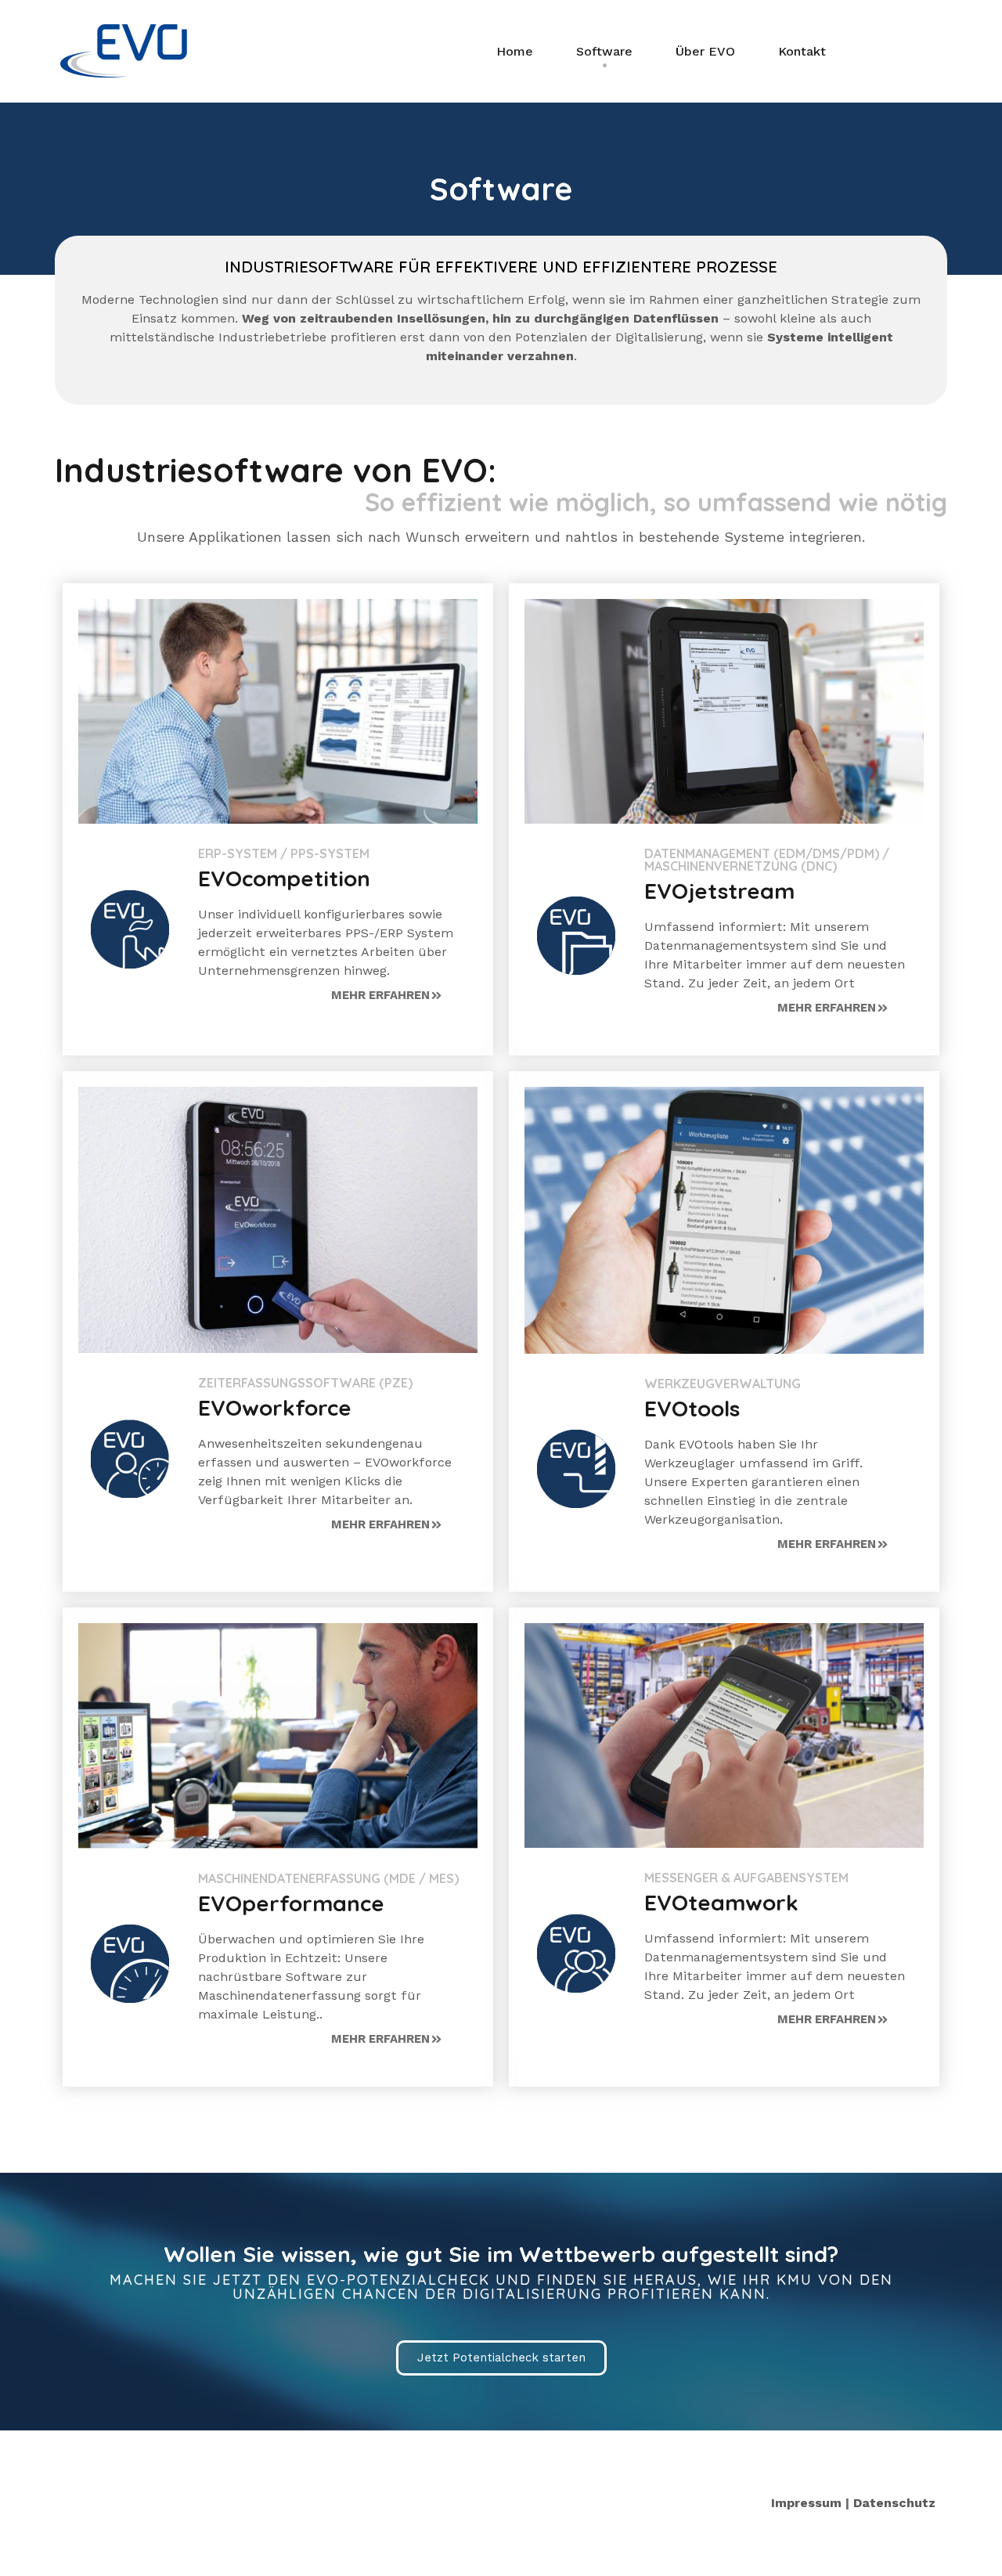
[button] (386, 996)
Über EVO (705, 51)
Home (515, 51)
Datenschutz (894, 2503)
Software (604, 51)
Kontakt (802, 51)
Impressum (806, 2503)
